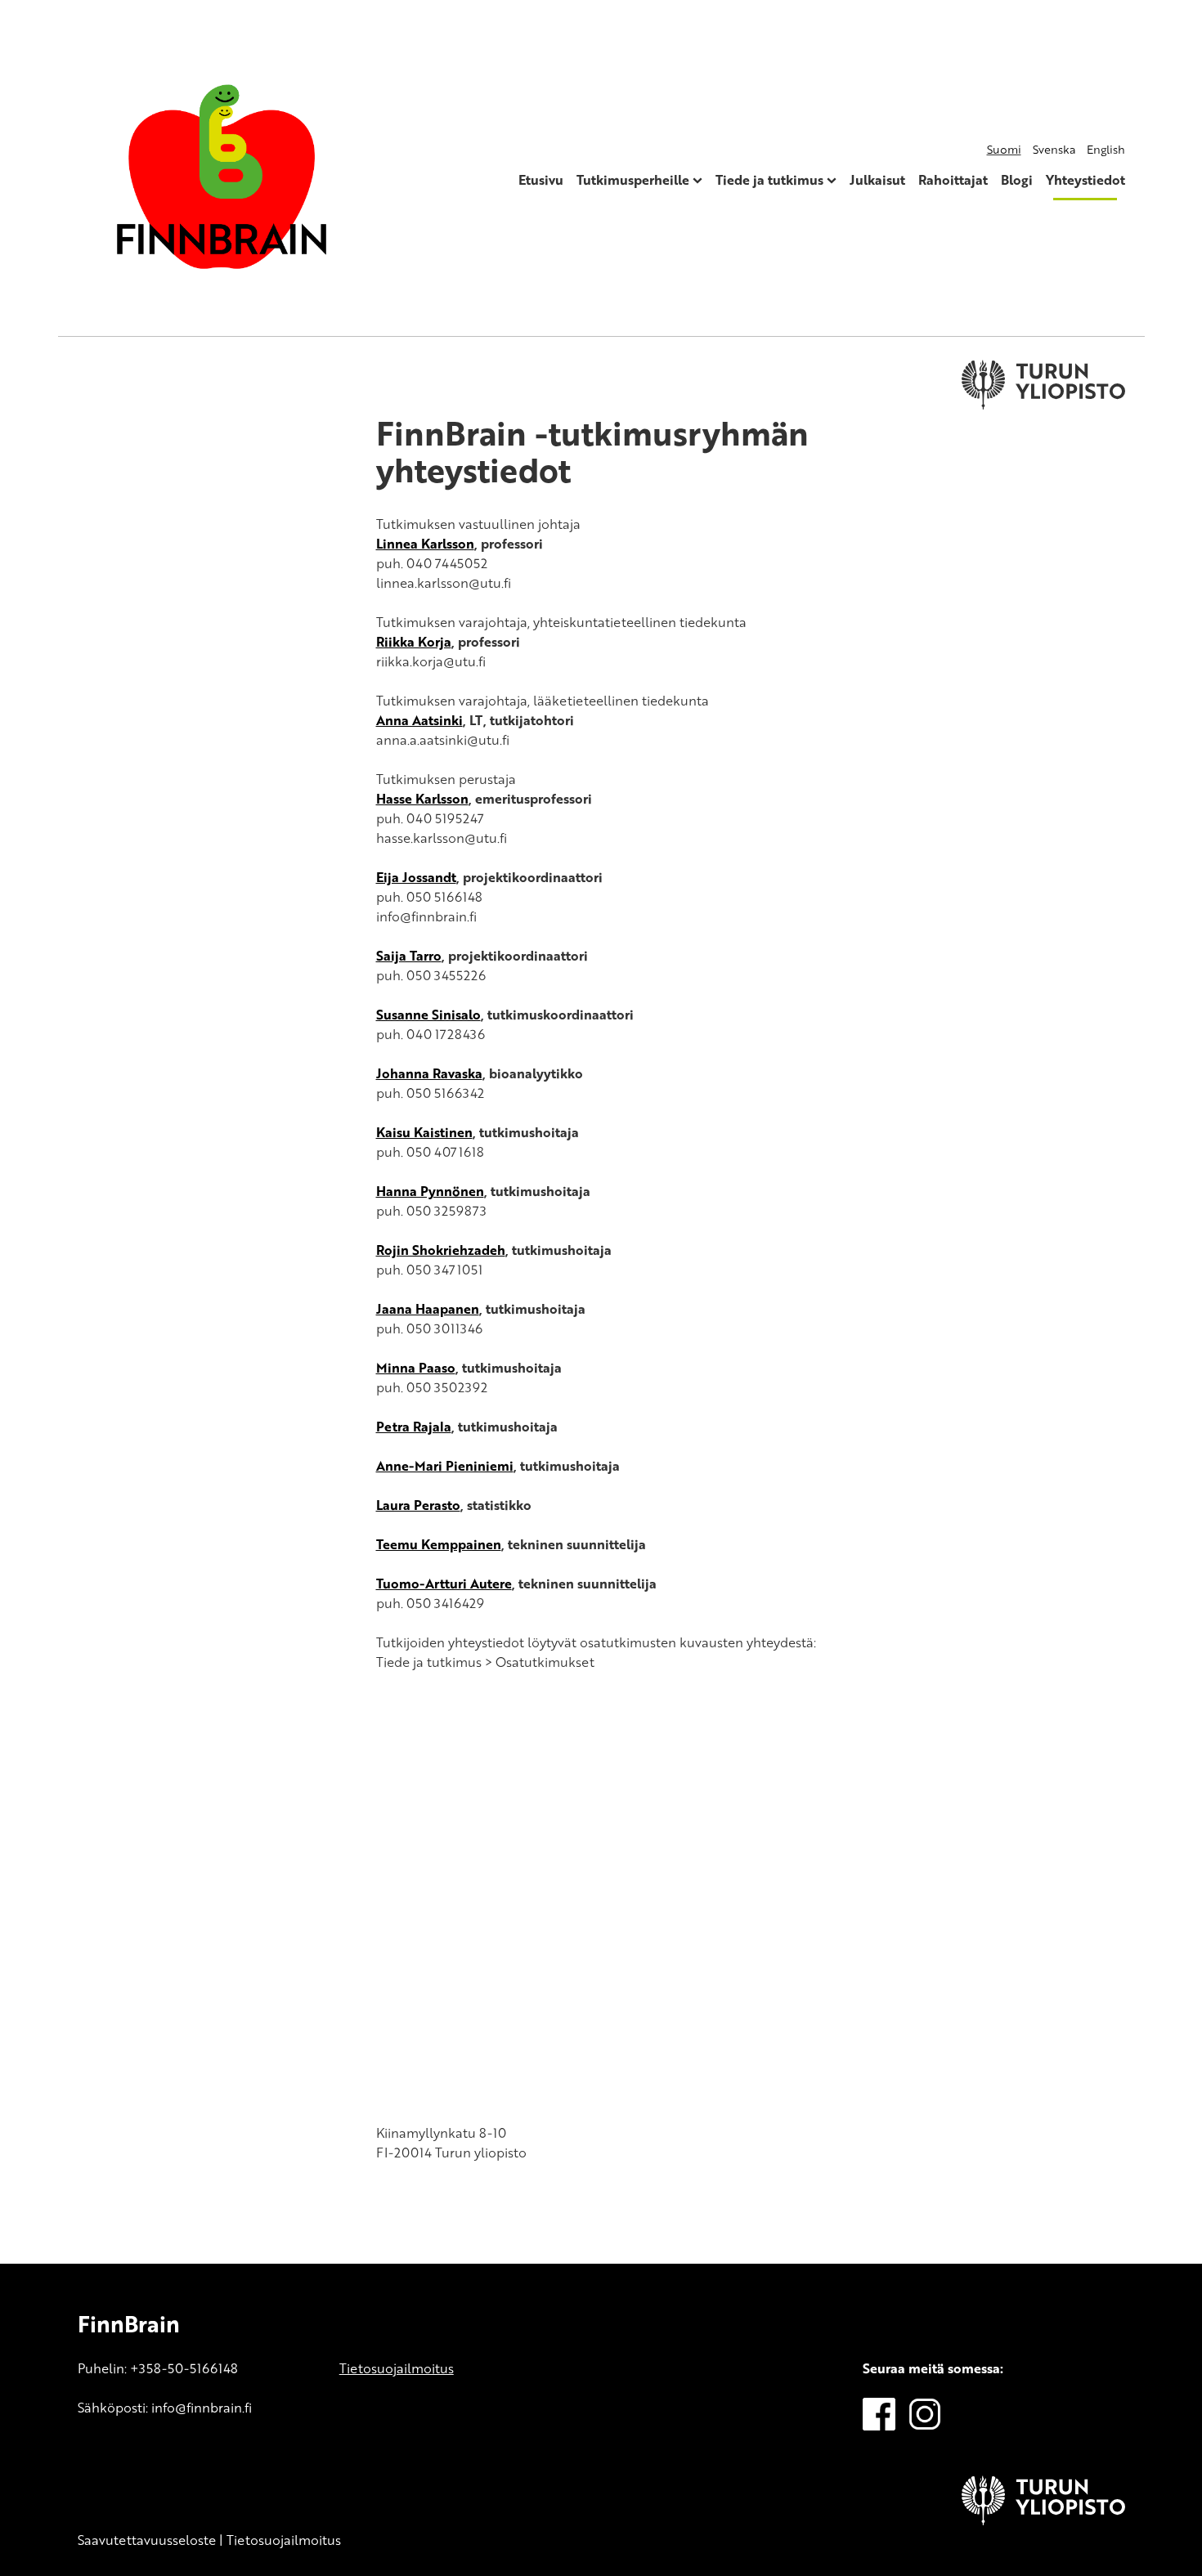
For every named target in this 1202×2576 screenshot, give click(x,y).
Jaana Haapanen (428, 1309)
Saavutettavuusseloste (147, 2540)
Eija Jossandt (416, 877)
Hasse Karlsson (422, 799)
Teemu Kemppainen (439, 1544)
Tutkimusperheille (633, 180)
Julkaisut (877, 180)
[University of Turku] (1043, 2520)
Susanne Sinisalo (428, 1015)
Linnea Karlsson (425, 544)
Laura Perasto (418, 1505)
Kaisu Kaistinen (424, 1132)
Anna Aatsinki (419, 720)
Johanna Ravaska (429, 1073)
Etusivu (541, 180)
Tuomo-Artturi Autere (444, 1584)
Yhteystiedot (1085, 180)
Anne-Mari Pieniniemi (445, 1466)
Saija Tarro (409, 956)
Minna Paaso (416, 1368)
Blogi (1017, 180)
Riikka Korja (414, 642)
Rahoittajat (953, 180)
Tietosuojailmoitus (397, 2368)
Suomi (1004, 149)
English (1106, 149)
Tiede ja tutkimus (769, 180)
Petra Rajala (414, 1427)
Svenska (1054, 149)
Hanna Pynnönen (430, 1191)
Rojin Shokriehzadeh (441, 1250)
